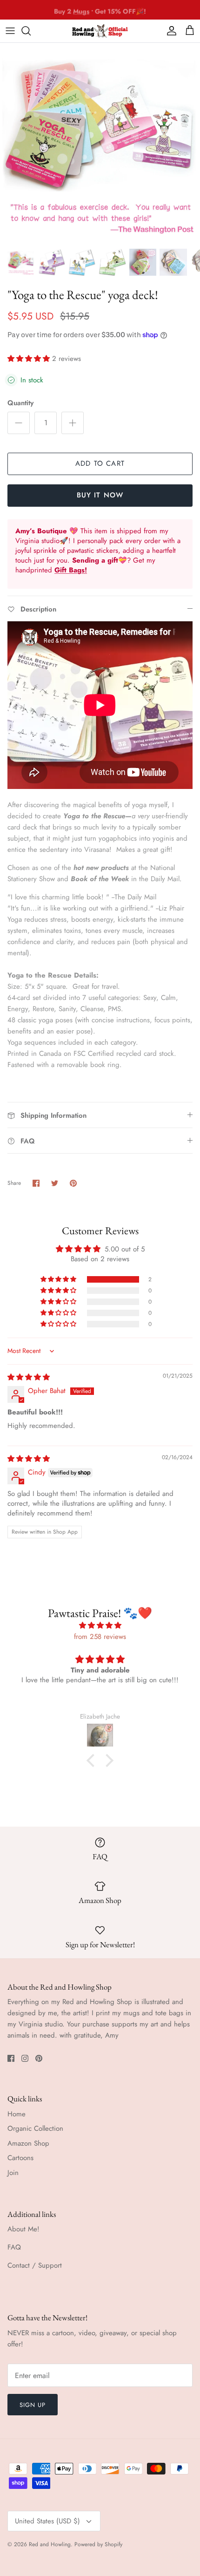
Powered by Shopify (98, 2544)
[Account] (169, 31)
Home (17, 2114)
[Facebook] (11, 2058)
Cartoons (20, 2158)
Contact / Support (35, 2265)
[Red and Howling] (100, 31)
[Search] (31, 31)
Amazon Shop (28, 2143)
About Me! (23, 2229)
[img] (29, 1377)
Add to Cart (100, 463)
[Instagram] (25, 2058)
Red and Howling (50, 2544)
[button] (30, 359)
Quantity (20, 403)
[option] (100, 143)
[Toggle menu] (10, 31)
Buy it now (100, 495)
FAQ (14, 2247)
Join (13, 2173)
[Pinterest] (39, 2058)
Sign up (33, 2405)
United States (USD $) (47, 2521)
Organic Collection (35, 2128)
